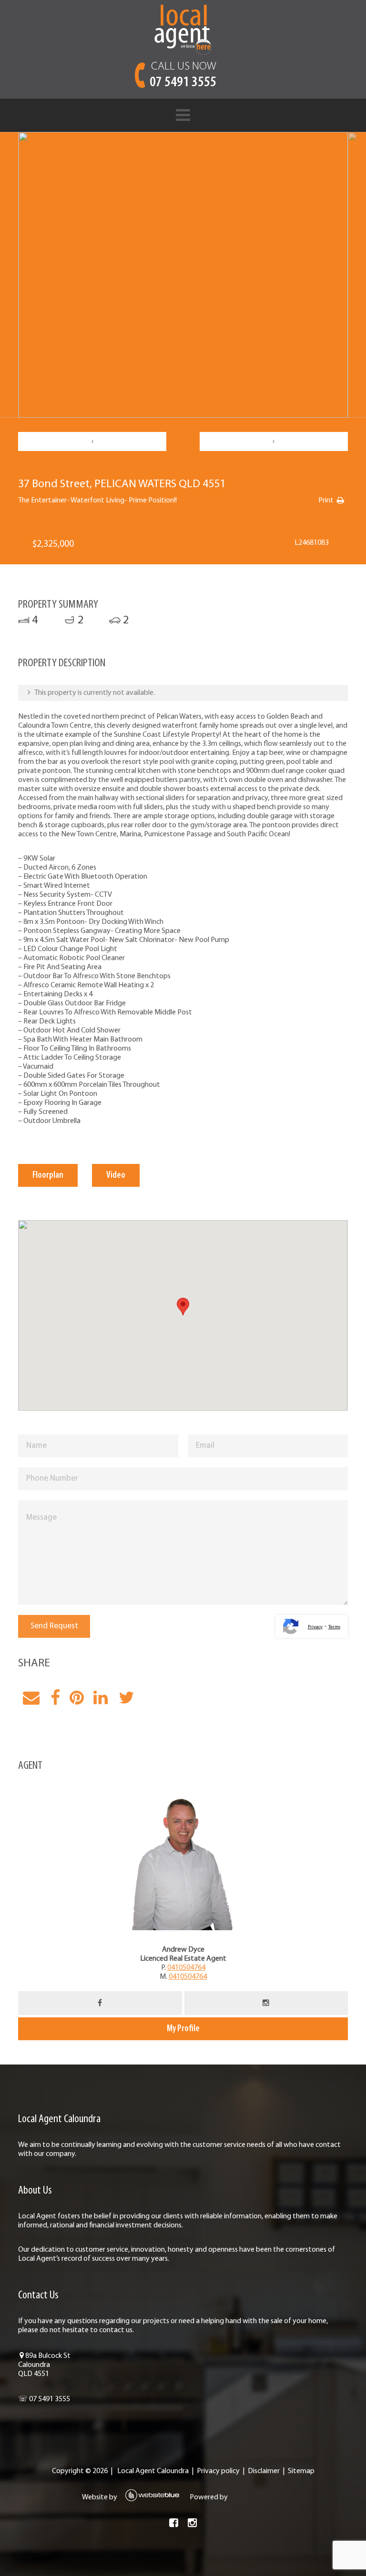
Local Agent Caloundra (153, 2471)
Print (326, 501)
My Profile (183, 2029)
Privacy (315, 1627)
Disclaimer (264, 2471)
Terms (334, 1627)
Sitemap (301, 2471)
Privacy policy (218, 2471)
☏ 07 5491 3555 (44, 2399)
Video (116, 1175)
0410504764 (186, 1968)
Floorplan (48, 1175)
